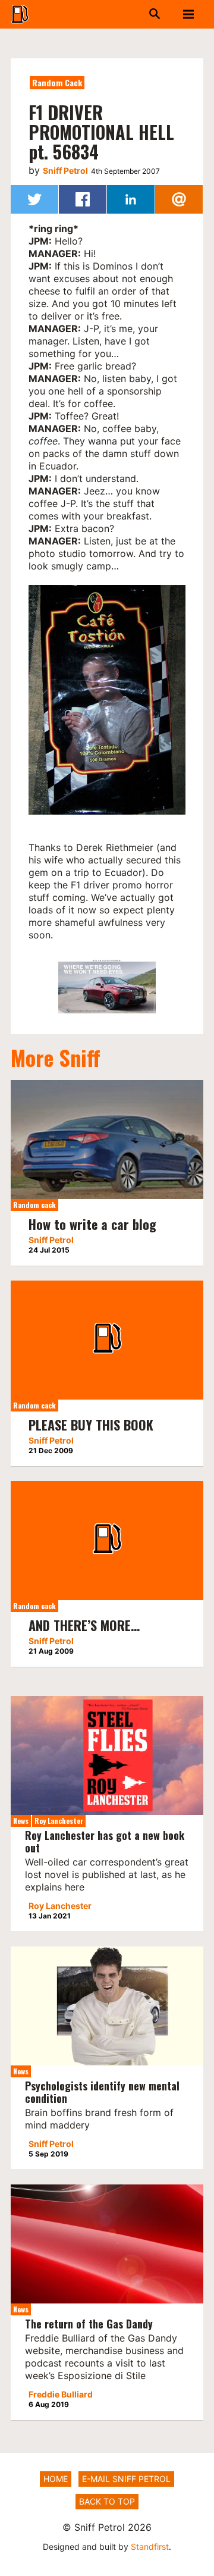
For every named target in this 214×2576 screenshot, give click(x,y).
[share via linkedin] (131, 199)
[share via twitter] (34, 199)
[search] (146, 14)
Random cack (57, 82)
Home (56, 2479)
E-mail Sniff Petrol (126, 2479)
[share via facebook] (83, 199)
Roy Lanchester (59, 1821)
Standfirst (150, 2547)
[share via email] (179, 199)
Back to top (107, 2501)
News (21, 1821)
